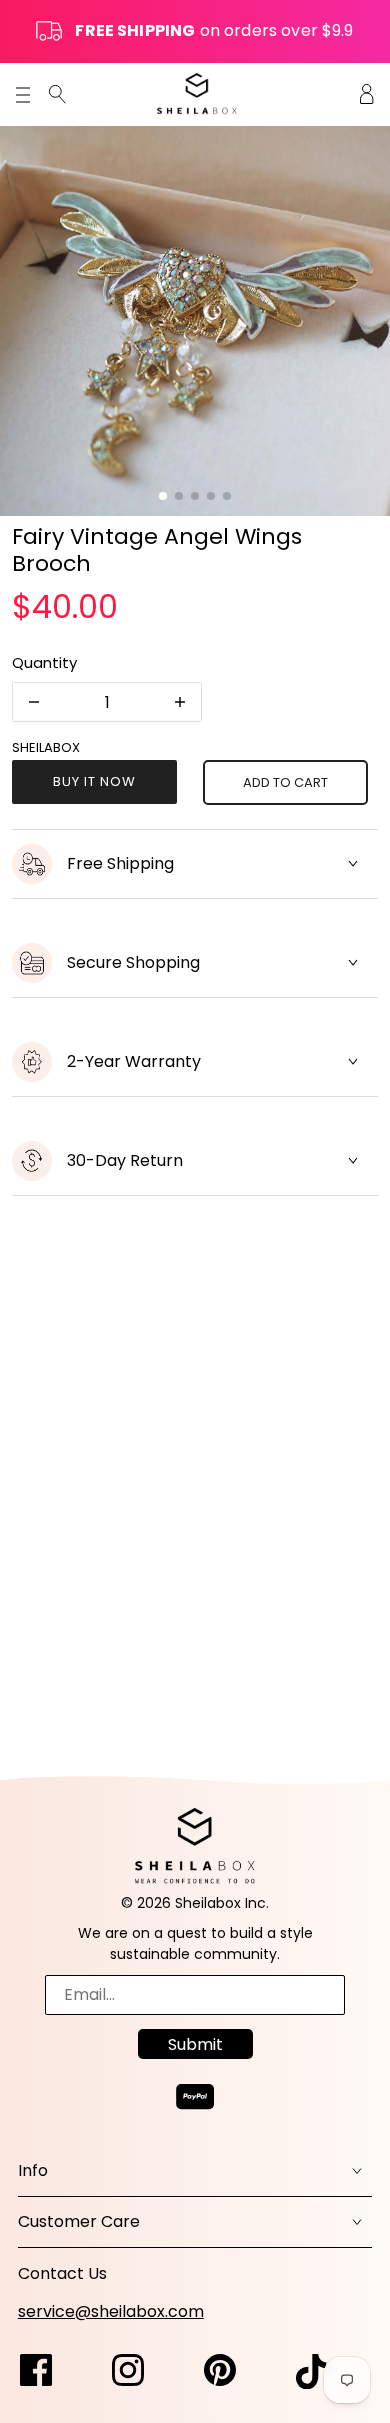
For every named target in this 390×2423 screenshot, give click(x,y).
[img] (57, 93)
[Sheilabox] (197, 93)
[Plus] (180, 702)
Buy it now (94, 781)
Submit (195, 2044)
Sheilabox (46, 747)
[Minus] (34, 702)
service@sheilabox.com (111, 2311)
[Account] (367, 93)
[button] (163, 496)
